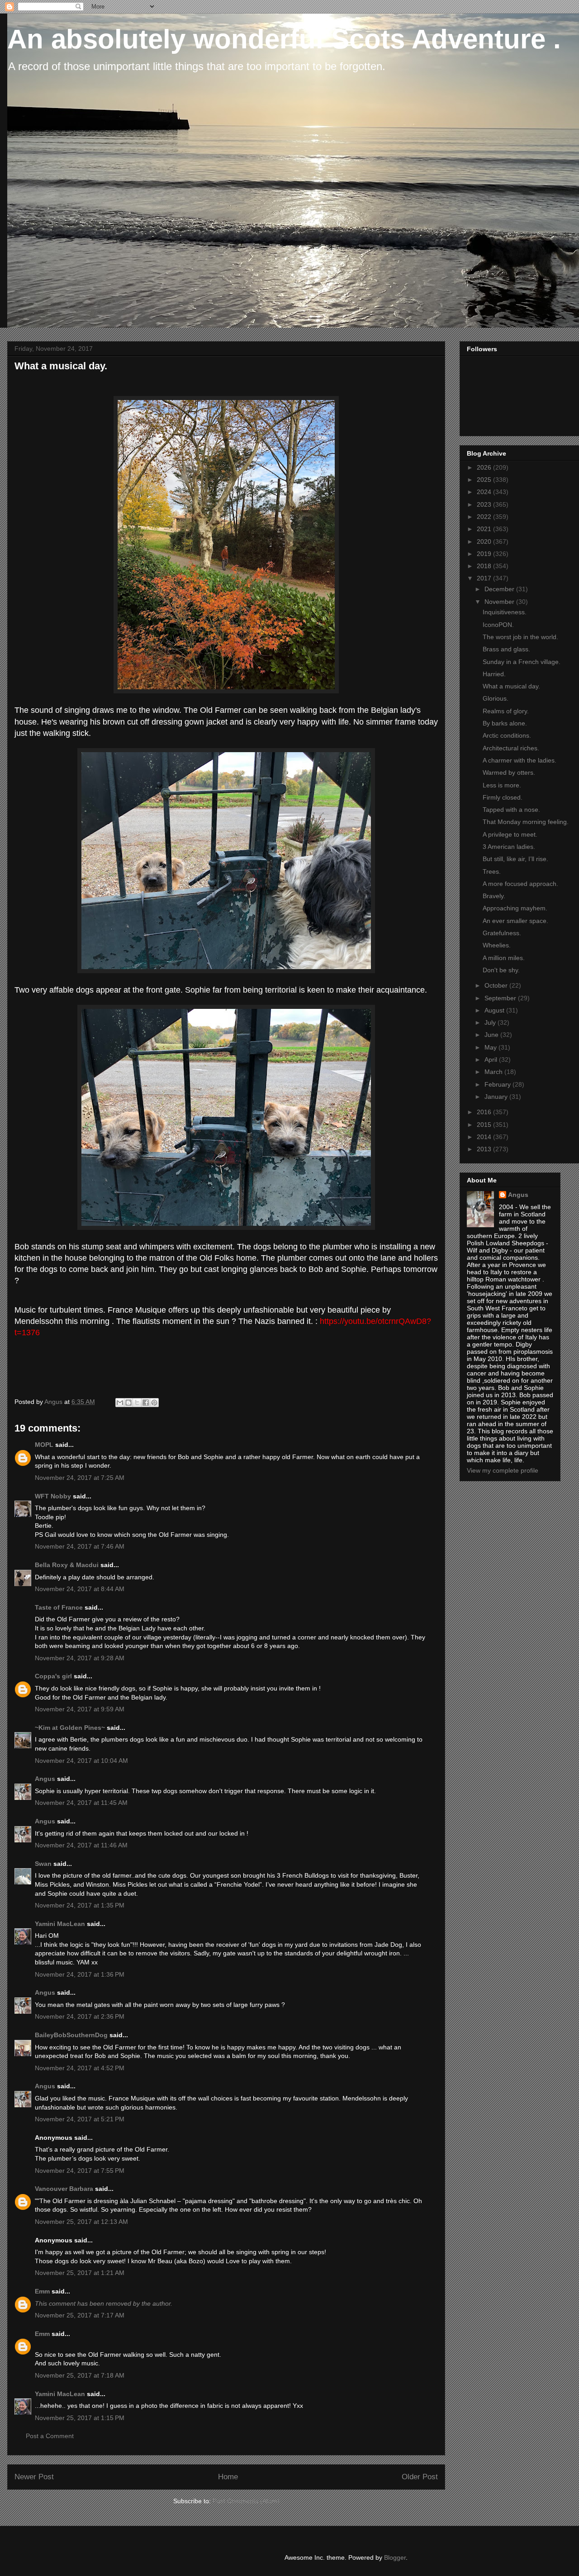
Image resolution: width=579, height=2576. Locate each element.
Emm (42, 2291)
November (500, 602)
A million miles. (504, 958)
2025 (485, 480)
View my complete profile (503, 1470)
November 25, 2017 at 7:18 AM (80, 2375)
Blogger (395, 2557)
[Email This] (120, 1403)
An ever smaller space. (515, 921)
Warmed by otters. (509, 772)
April (492, 1060)
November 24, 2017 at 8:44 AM (80, 1589)
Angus (45, 1779)
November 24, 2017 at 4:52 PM (80, 2068)
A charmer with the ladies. (520, 760)
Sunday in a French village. (522, 662)
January (497, 1097)
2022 (485, 517)
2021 (485, 529)
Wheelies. (497, 945)
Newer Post (34, 2477)
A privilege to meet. (510, 834)
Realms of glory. (506, 711)
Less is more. (502, 785)
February (498, 1084)
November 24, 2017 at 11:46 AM (81, 1845)
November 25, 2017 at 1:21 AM (80, 2273)
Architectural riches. (511, 748)
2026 (485, 467)
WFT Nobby (53, 1496)
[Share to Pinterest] (154, 1403)
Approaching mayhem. (515, 908)
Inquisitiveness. (505, 612)
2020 (485, 542)
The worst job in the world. (520, 637)
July (491, 1022)
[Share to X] (137, 1403)
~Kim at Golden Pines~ (70, 1728)
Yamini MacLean (60, 1924)
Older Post (420, 2477)
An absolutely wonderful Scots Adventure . (284, 39)
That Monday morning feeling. (526, 822)
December (500, 589)
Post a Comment (50, 2436)
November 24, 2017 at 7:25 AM (80, 1478)
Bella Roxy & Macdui (67, 1565)
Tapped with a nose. (511, 810)
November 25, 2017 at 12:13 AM (81, 2222)
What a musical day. (511, 686)
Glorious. (496, 698)
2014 (485, 1137)
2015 (485, 1125)
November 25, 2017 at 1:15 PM (80, 2418)
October (497, 985)
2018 (485, 566)
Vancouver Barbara (64, 2189)
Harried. (494, 674)
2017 (485, 578)
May (491, 1047)
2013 (485, 1149)
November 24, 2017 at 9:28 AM (80, 1658)
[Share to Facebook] (146, 1403)
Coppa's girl (53, 1676)
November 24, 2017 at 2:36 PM (80, 2016)
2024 (485, 492)
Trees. (492, 871)
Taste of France (59, 1607)
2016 (485, 1112)
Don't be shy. (501, 970)
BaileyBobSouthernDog (71, 2035)
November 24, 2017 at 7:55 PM (80, 2171)
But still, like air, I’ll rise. (515, 859)
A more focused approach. (520, 884)
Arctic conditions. (507, 735)
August (495, 1010)
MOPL (44, 1445)
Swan (43, 1864)
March (494, 1072)
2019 (485, 554)
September (501, 998)
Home (228, 2477)
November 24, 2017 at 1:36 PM (80, 1974)
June (492, 1035)
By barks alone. (505, 723)
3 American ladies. (509, 847)
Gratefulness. (502, 933)
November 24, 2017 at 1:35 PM (80, 1905)
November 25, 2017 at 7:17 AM (80, 2315)
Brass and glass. (506, 649)
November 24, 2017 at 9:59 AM (80, 1709)
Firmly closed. (503, 797)
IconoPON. (498, 625)
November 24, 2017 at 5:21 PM (80, 2119)
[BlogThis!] (128, 1403)
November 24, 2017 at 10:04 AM (81, 1761)
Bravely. (494, 896)
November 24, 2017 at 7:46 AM (80, 1546)
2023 (485, 504)
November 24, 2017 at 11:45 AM (81, 1803)
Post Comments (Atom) (246, 2501)
